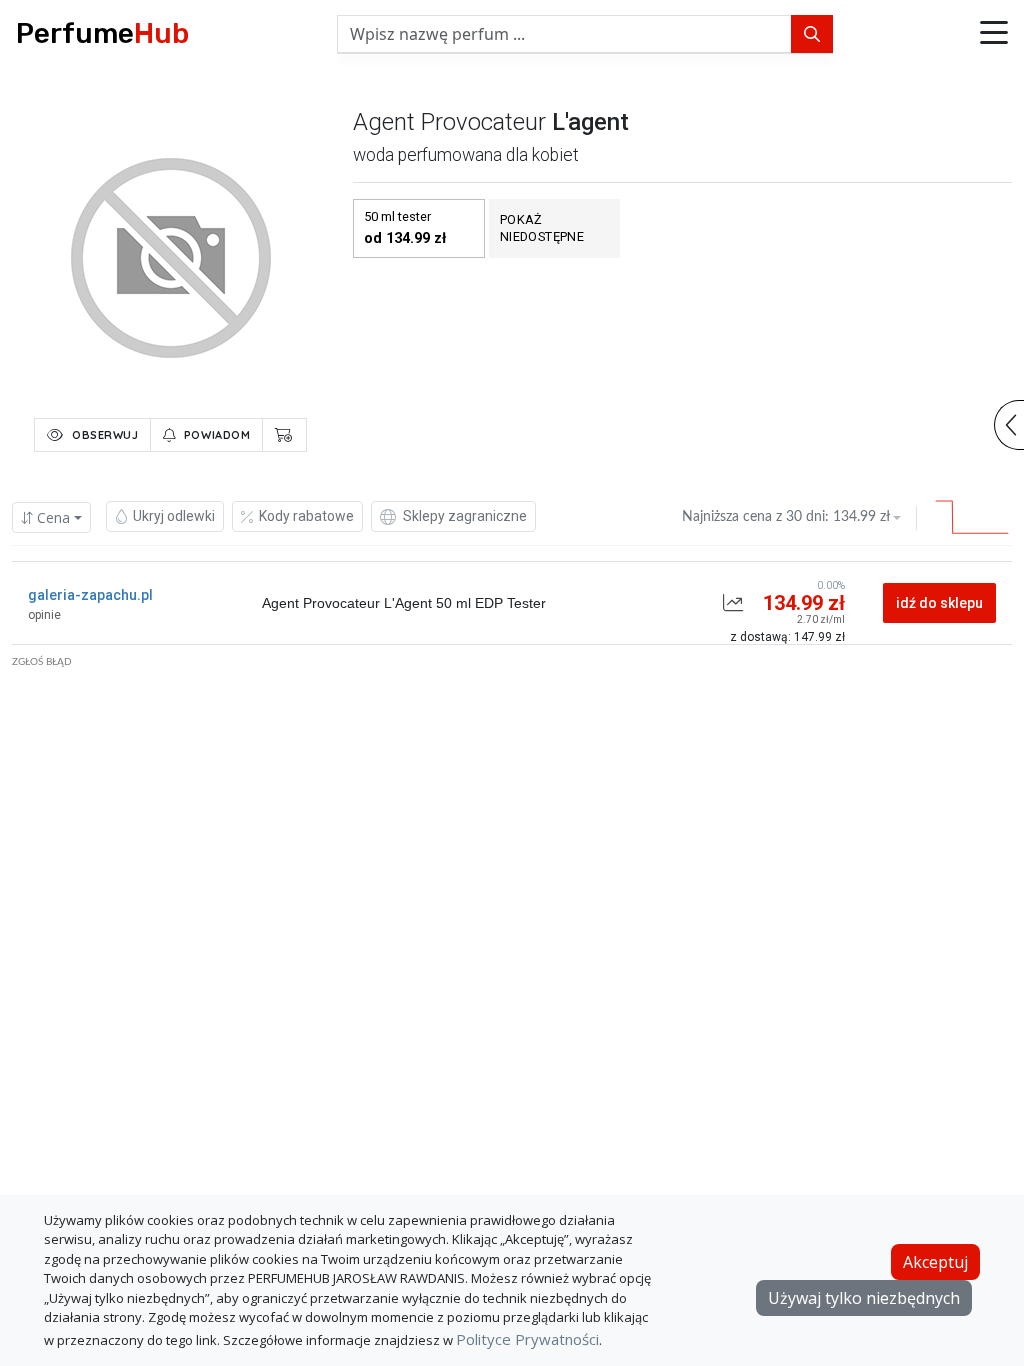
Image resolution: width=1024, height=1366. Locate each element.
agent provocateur (449, 122)
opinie (44, 615)
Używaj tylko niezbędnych (864, 1298)
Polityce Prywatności (527, 1339)
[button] (994, 34)
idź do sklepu (939, 603)
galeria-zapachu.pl (90, 595)
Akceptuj (935, 1262)
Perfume (102, 33)
